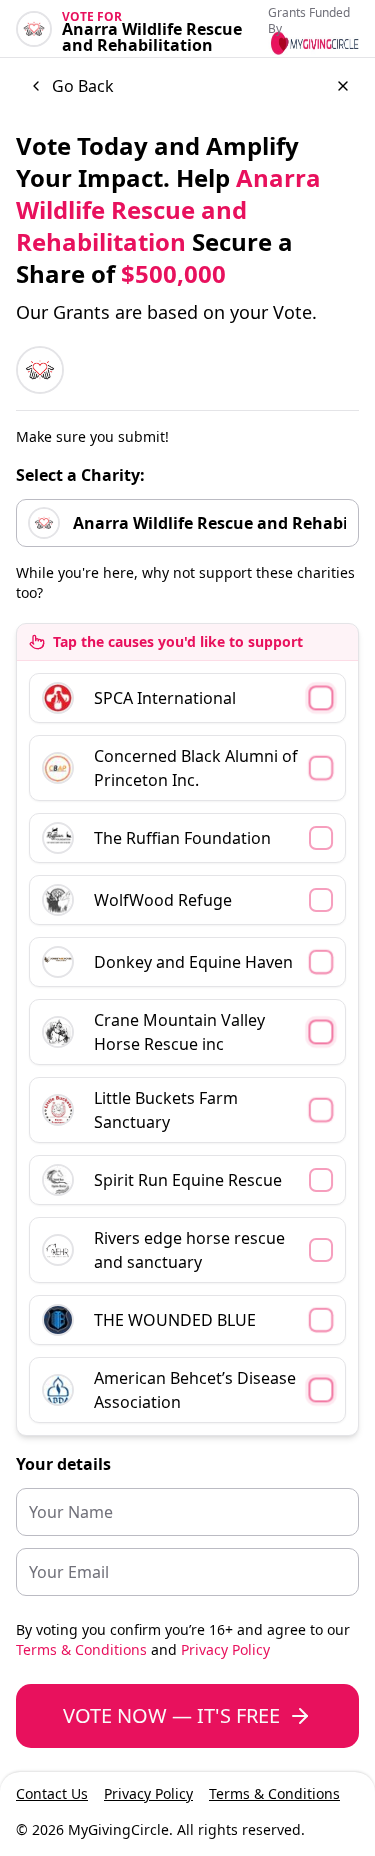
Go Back (83, 86)
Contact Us (52, 1793)
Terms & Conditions (81, 1649)
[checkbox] (187, 698)
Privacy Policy (225, 1649)
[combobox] (187, 523)
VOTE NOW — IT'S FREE (171, 1715)
